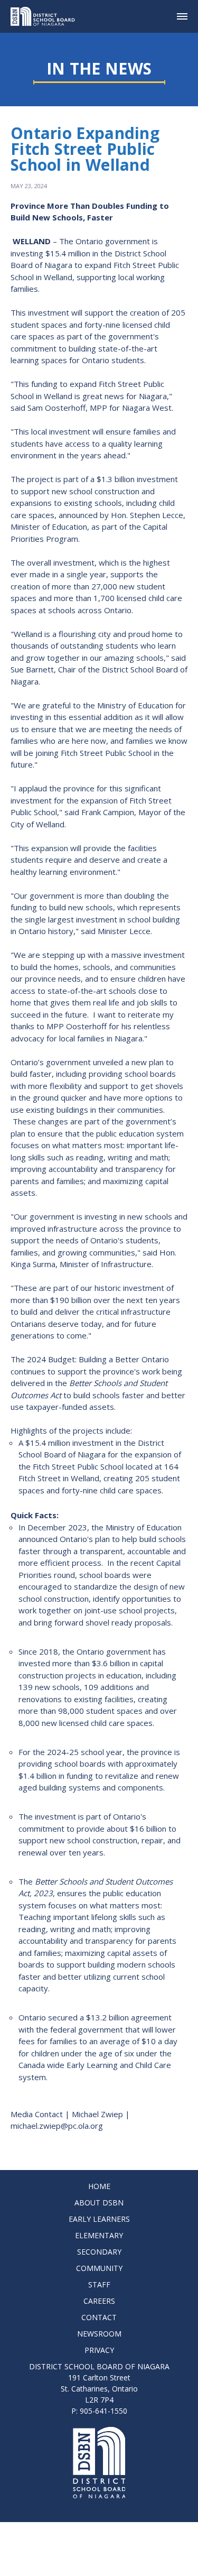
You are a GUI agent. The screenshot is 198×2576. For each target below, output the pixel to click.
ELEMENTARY (99, 2235)
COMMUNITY (99, 2268)
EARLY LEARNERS (99, 2219)
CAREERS (99, 2301)
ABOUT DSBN (99, 2203)
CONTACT (99, 2317)
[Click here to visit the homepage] (47, 16)
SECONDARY (99, 2252)
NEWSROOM (99, 2334)
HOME (99, 2186)
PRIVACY (99, 2350)
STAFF (99, 2284)
